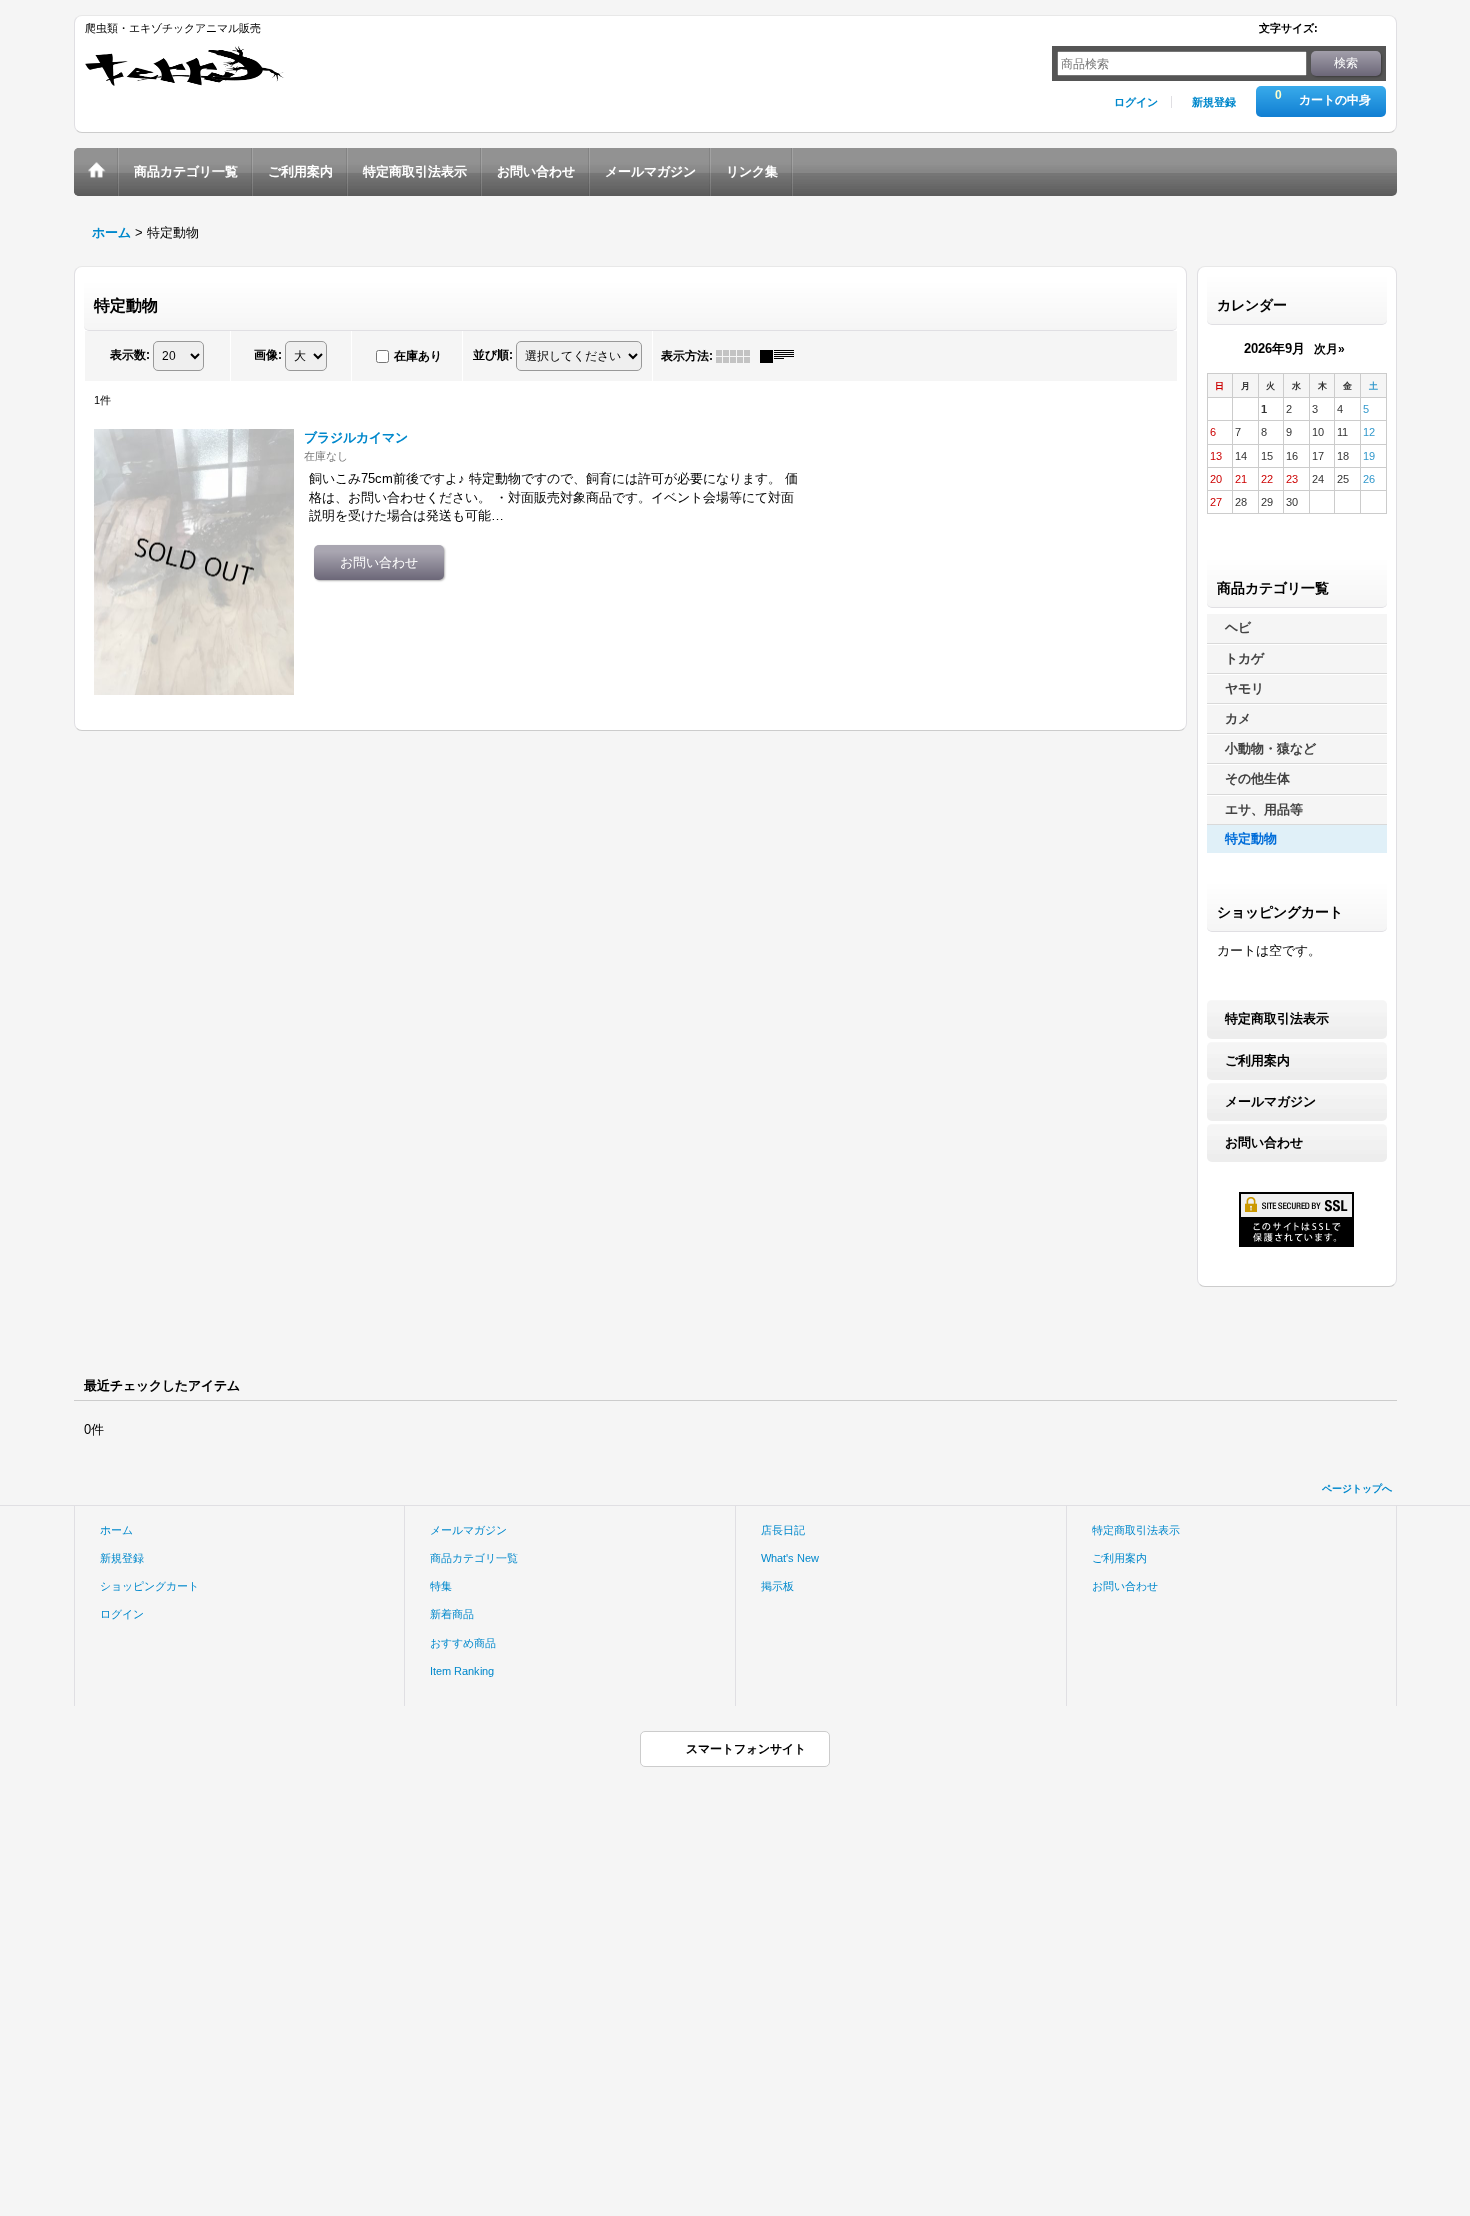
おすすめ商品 (463, 1643)
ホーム (116, 1530)
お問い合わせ (1264, 1142)
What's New (790, 1558)
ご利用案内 (1257, 1060)
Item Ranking (462, 1671)
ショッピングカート (149, 1586)
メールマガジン (1270, 1101)
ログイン (1136, 102)
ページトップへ (1357, 1488)
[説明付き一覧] (782, 356)
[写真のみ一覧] (738, 356)
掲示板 (777, 1586)
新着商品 (452, 1614)
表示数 (130, 355)
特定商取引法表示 (1277, 1018)
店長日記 (783, 1530)
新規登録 (1214, 102)
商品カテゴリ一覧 (474, 1558)
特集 (441, 1586)
